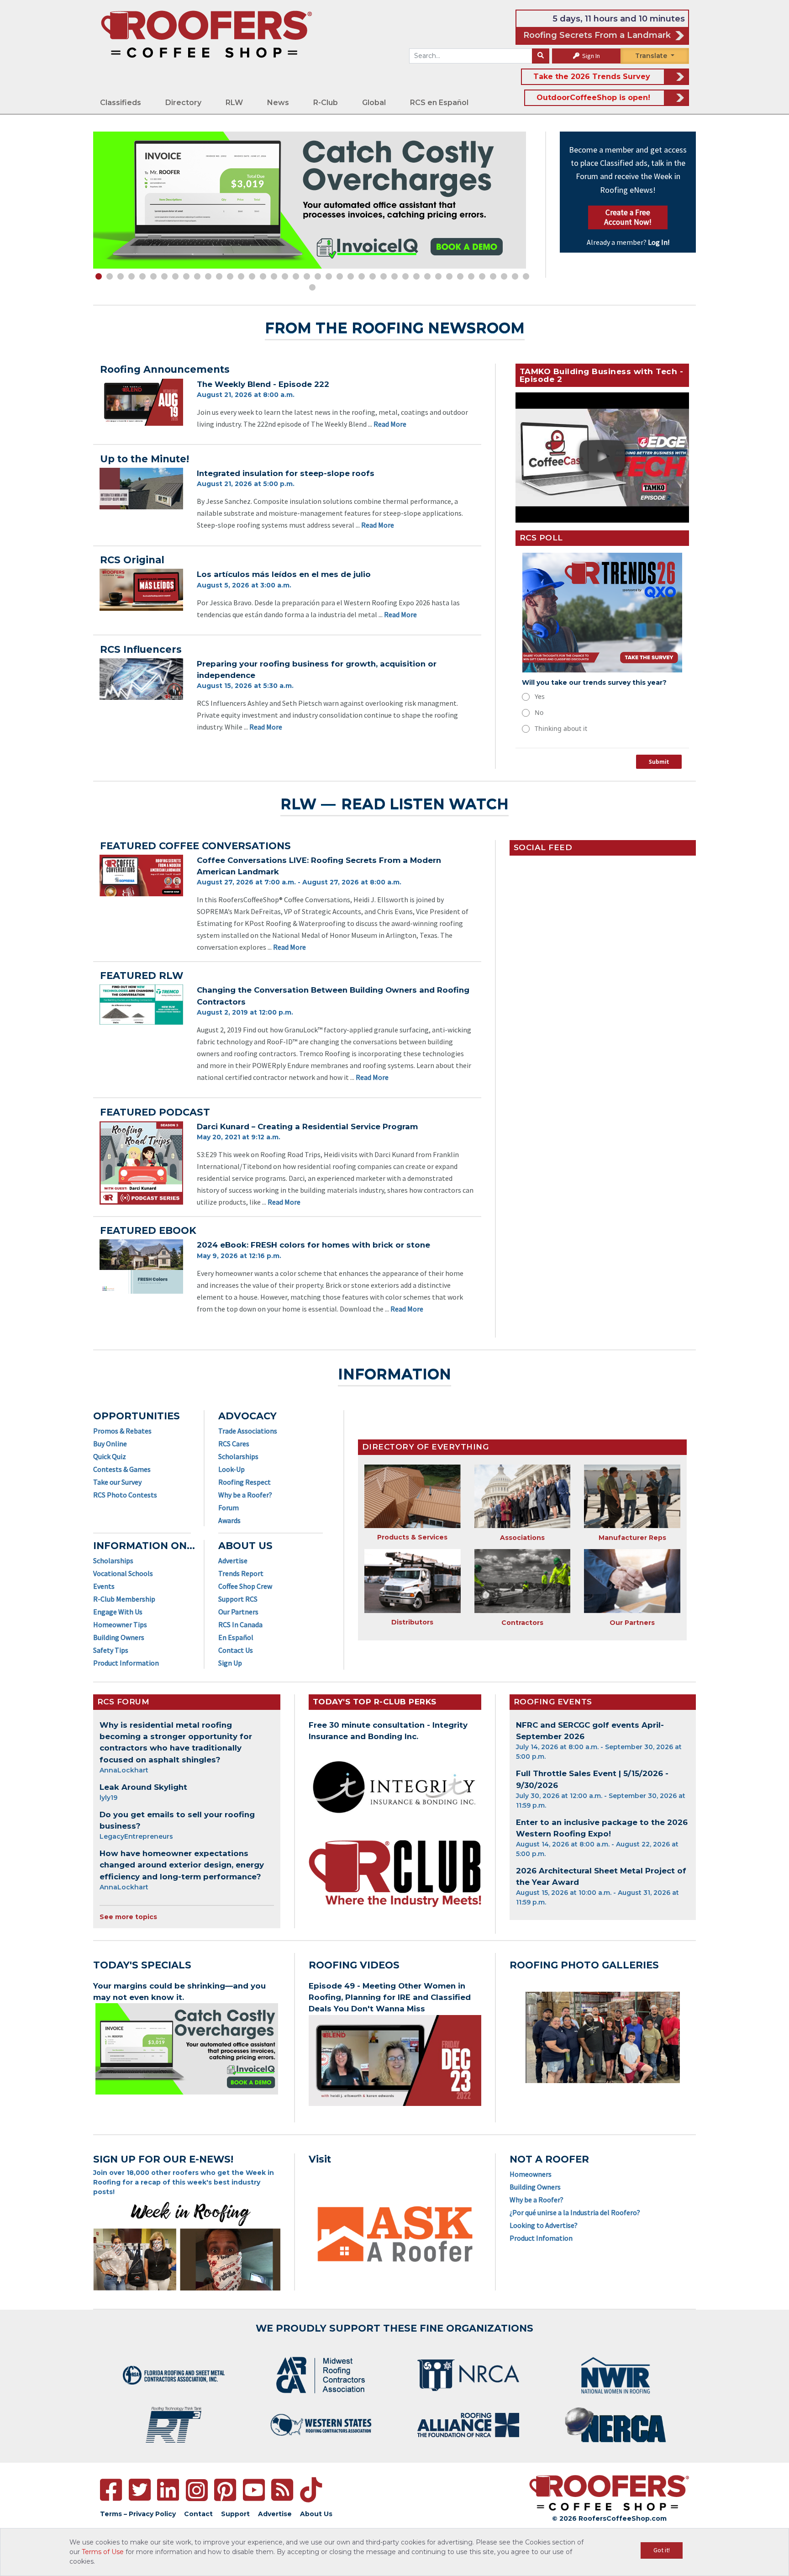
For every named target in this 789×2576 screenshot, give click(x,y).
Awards (229, 1520)
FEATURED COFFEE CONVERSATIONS (195, 846)
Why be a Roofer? (245, 1495)
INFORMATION (394, 1374)
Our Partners (238, 1612)
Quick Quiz (110, 1456)
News (278, 103)
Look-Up (231, 1469)
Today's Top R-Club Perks (375, 1702)
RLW (234, 103)
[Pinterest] (225, 2490)
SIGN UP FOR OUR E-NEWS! (163, 2159)
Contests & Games (122, 1469)
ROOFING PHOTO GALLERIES (584, 1965)
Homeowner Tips (120, 1624)
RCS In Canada (240, 1624)
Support (235, 2514)
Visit (320, 2159)
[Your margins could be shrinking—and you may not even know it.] (187, 2049)
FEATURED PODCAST (155, 1112)
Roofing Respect (245, 1482)
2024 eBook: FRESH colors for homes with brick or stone (313, 1245)
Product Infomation (541, 2238)
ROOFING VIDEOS (354, 1965)
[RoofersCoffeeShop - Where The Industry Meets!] (206, 34)
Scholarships (113, 1560)
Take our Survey (117, 1482)
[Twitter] (140, 2490)
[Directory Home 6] (632, 1581)
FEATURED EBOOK (148, 1230)
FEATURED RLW (142, 976)
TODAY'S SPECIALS (142, 1965)
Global (374, 103)
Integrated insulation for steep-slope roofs (286, 473)
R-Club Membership (124, 1599)
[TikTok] (311, 2490)
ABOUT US (245, 1546)
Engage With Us (118, 1612)
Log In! (659, 242)
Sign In (590, 56)
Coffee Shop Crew (245, 1586)
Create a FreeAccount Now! (628, 217)
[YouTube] (254, 2490)
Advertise (233, 1560)
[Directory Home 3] (632, 1497)
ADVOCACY (247, 1416)
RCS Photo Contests (125, 1495)
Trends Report (241, 1573)
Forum (229, 1508)
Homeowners (531, 2174)
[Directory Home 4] (413, 1581)
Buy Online (110, 1444)
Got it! (662, 2550)
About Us (316, 2514)
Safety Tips (111, 1650)
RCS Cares (234, 1444)
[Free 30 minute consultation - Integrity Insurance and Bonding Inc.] (395, 1788)
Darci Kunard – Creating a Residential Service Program (307, 1127)
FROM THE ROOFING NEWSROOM (395, 328)
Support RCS (238, 1599)
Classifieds (121, 103)
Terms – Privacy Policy (138, 2514)
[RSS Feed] (282, 2490)
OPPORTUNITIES (137, 1416)
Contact (198, 2514)
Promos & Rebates (122, 1431)
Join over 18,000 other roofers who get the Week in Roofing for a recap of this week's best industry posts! (184, 2182)
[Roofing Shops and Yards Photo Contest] (603, 2037)
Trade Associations (248, 1431)
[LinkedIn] (168, 2490)
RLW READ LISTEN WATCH (395, 804)
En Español (236, 1637)
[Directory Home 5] (523, 1581)
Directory (183, 103)
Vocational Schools (123, 1573)
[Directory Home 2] (523, 1497)
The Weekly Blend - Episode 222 (263, 384)
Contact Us (236, 1650)
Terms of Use (103, 2552)
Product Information (126, 1663)
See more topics (128, 1917)
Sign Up (230, 1663)
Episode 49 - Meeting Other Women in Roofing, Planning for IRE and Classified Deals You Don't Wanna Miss (390, 1997)
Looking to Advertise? (544, 2225)
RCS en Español (439, 103)
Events (104, 1586)
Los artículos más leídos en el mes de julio (284, 574)
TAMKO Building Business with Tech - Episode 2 (602, 375)
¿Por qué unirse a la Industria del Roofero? (575, 2212)
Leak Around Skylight (143, 1787)
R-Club (326, 103)
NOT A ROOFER (549, 2159)
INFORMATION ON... (144, 1546)
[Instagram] (197, 2490)
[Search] (541, 56)
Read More (390, 424)
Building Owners (119, 1637)
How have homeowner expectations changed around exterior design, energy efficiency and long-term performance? (182, 1865)
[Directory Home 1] (413, 1496)
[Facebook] (111, 2490)
